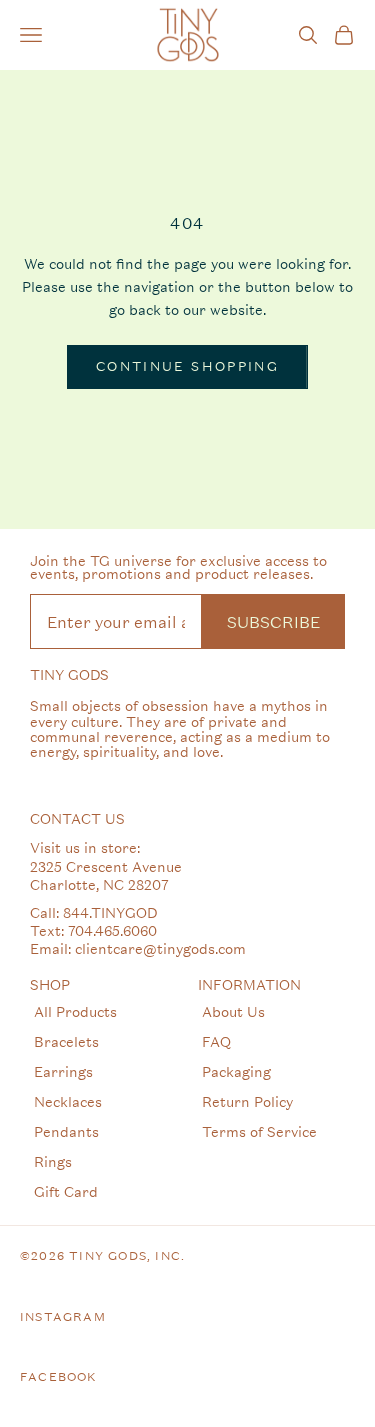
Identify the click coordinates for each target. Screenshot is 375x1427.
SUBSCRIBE (273, 621)
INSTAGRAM (63, 1317)
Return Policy (247, 1101)
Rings (53, 1161)
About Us (233, 1011)
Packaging (236, 1071)
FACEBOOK (59, 1377)
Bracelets (66, 1041)
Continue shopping (187, 366)
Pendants (66, 1131)
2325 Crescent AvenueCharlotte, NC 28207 (106, 875)
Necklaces (68, 1101)
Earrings (63, 1071)
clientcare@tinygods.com (160, 948)
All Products (75, 1011)
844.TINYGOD (110, 912)
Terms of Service (259, 1131)
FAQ (216, 1041)
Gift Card (66, 1191)
